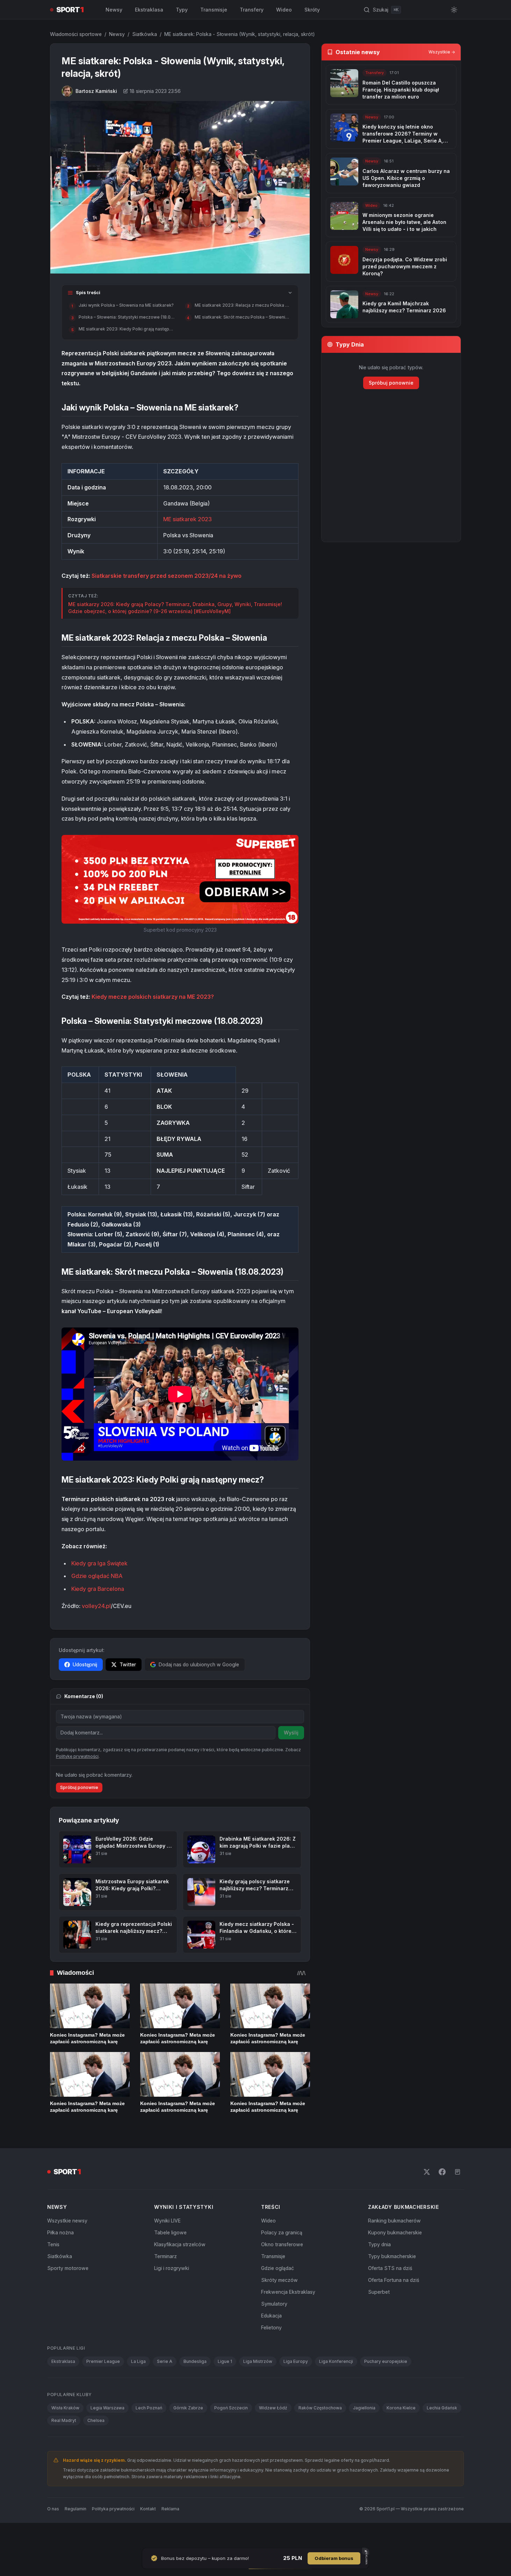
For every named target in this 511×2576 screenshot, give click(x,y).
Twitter (128, 1664)
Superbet (379, 2317)
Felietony (271, 2352)
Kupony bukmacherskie (395, 2257)
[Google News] (458, 2197)
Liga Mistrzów (258, 2386)
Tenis (53, 2269)
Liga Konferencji (336, 2386)
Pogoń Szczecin (231, 2433)
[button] (180, 879)
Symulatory (274, 2328)
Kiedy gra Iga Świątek (99, 1563)
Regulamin (75, 2534)
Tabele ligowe (170, 2257)
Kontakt (148, 2534)
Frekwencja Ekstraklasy (288, 2317)
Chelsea (96, 2445)
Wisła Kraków (65, 2433)
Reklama (170, 2534)
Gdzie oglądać (278, 2293)
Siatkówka (145, 34)
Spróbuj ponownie (79, 1812)
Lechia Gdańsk (442, 2433)
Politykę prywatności (77, 1781)
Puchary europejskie (386, 2386)
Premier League (103, 2386)
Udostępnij (85, 1664)
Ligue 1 (225, 2386)
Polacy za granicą (282, 2257)
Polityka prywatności (113, 2534)
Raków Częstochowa (320, 2433)
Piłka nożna (60, 2257)
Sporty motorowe (68, 2293)
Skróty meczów (279, 2305)
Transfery (252, 10)
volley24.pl (96, 1606)
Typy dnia (379, 2269)
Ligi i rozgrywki (172, 2293)
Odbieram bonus (334, 2558)
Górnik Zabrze (188, 2433)
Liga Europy (296, 2386)
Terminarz (165, 2281)
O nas (53, 2534)
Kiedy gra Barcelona (98, 1589)
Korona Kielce (401, 2433)
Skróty (312, 10)
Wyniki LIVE (167, 2245)
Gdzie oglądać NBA (97, 1576)
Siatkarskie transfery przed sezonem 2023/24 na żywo (167, 576)
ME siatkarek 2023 (188, 519)
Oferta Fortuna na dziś (394, 2305)
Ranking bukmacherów (394, 2245)
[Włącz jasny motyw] (454, 10)
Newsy (114, 10)
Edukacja (271, 2340)
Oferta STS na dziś (390, 2293)
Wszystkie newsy (67, 2245)
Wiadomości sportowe (76, 34)
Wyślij (291, 1733)
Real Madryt (64, 2445)
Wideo (284, 10)
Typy (182, 10)
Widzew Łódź (273, 2433)
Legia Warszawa (107, 2433)
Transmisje (214, 10)
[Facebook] (442, 2197)
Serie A (165, 2386)
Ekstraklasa (149, 10)
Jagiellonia (364, 2433)
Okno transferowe (282, 2269)
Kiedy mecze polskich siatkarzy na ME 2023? (153, 997)
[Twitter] (427, 2197)
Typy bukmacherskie (392, 2281)
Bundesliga (195, 2386)
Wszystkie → (442, 52)
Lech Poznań (149, 2433)
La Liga (138, 2386)
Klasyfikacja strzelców (180, 2269)
